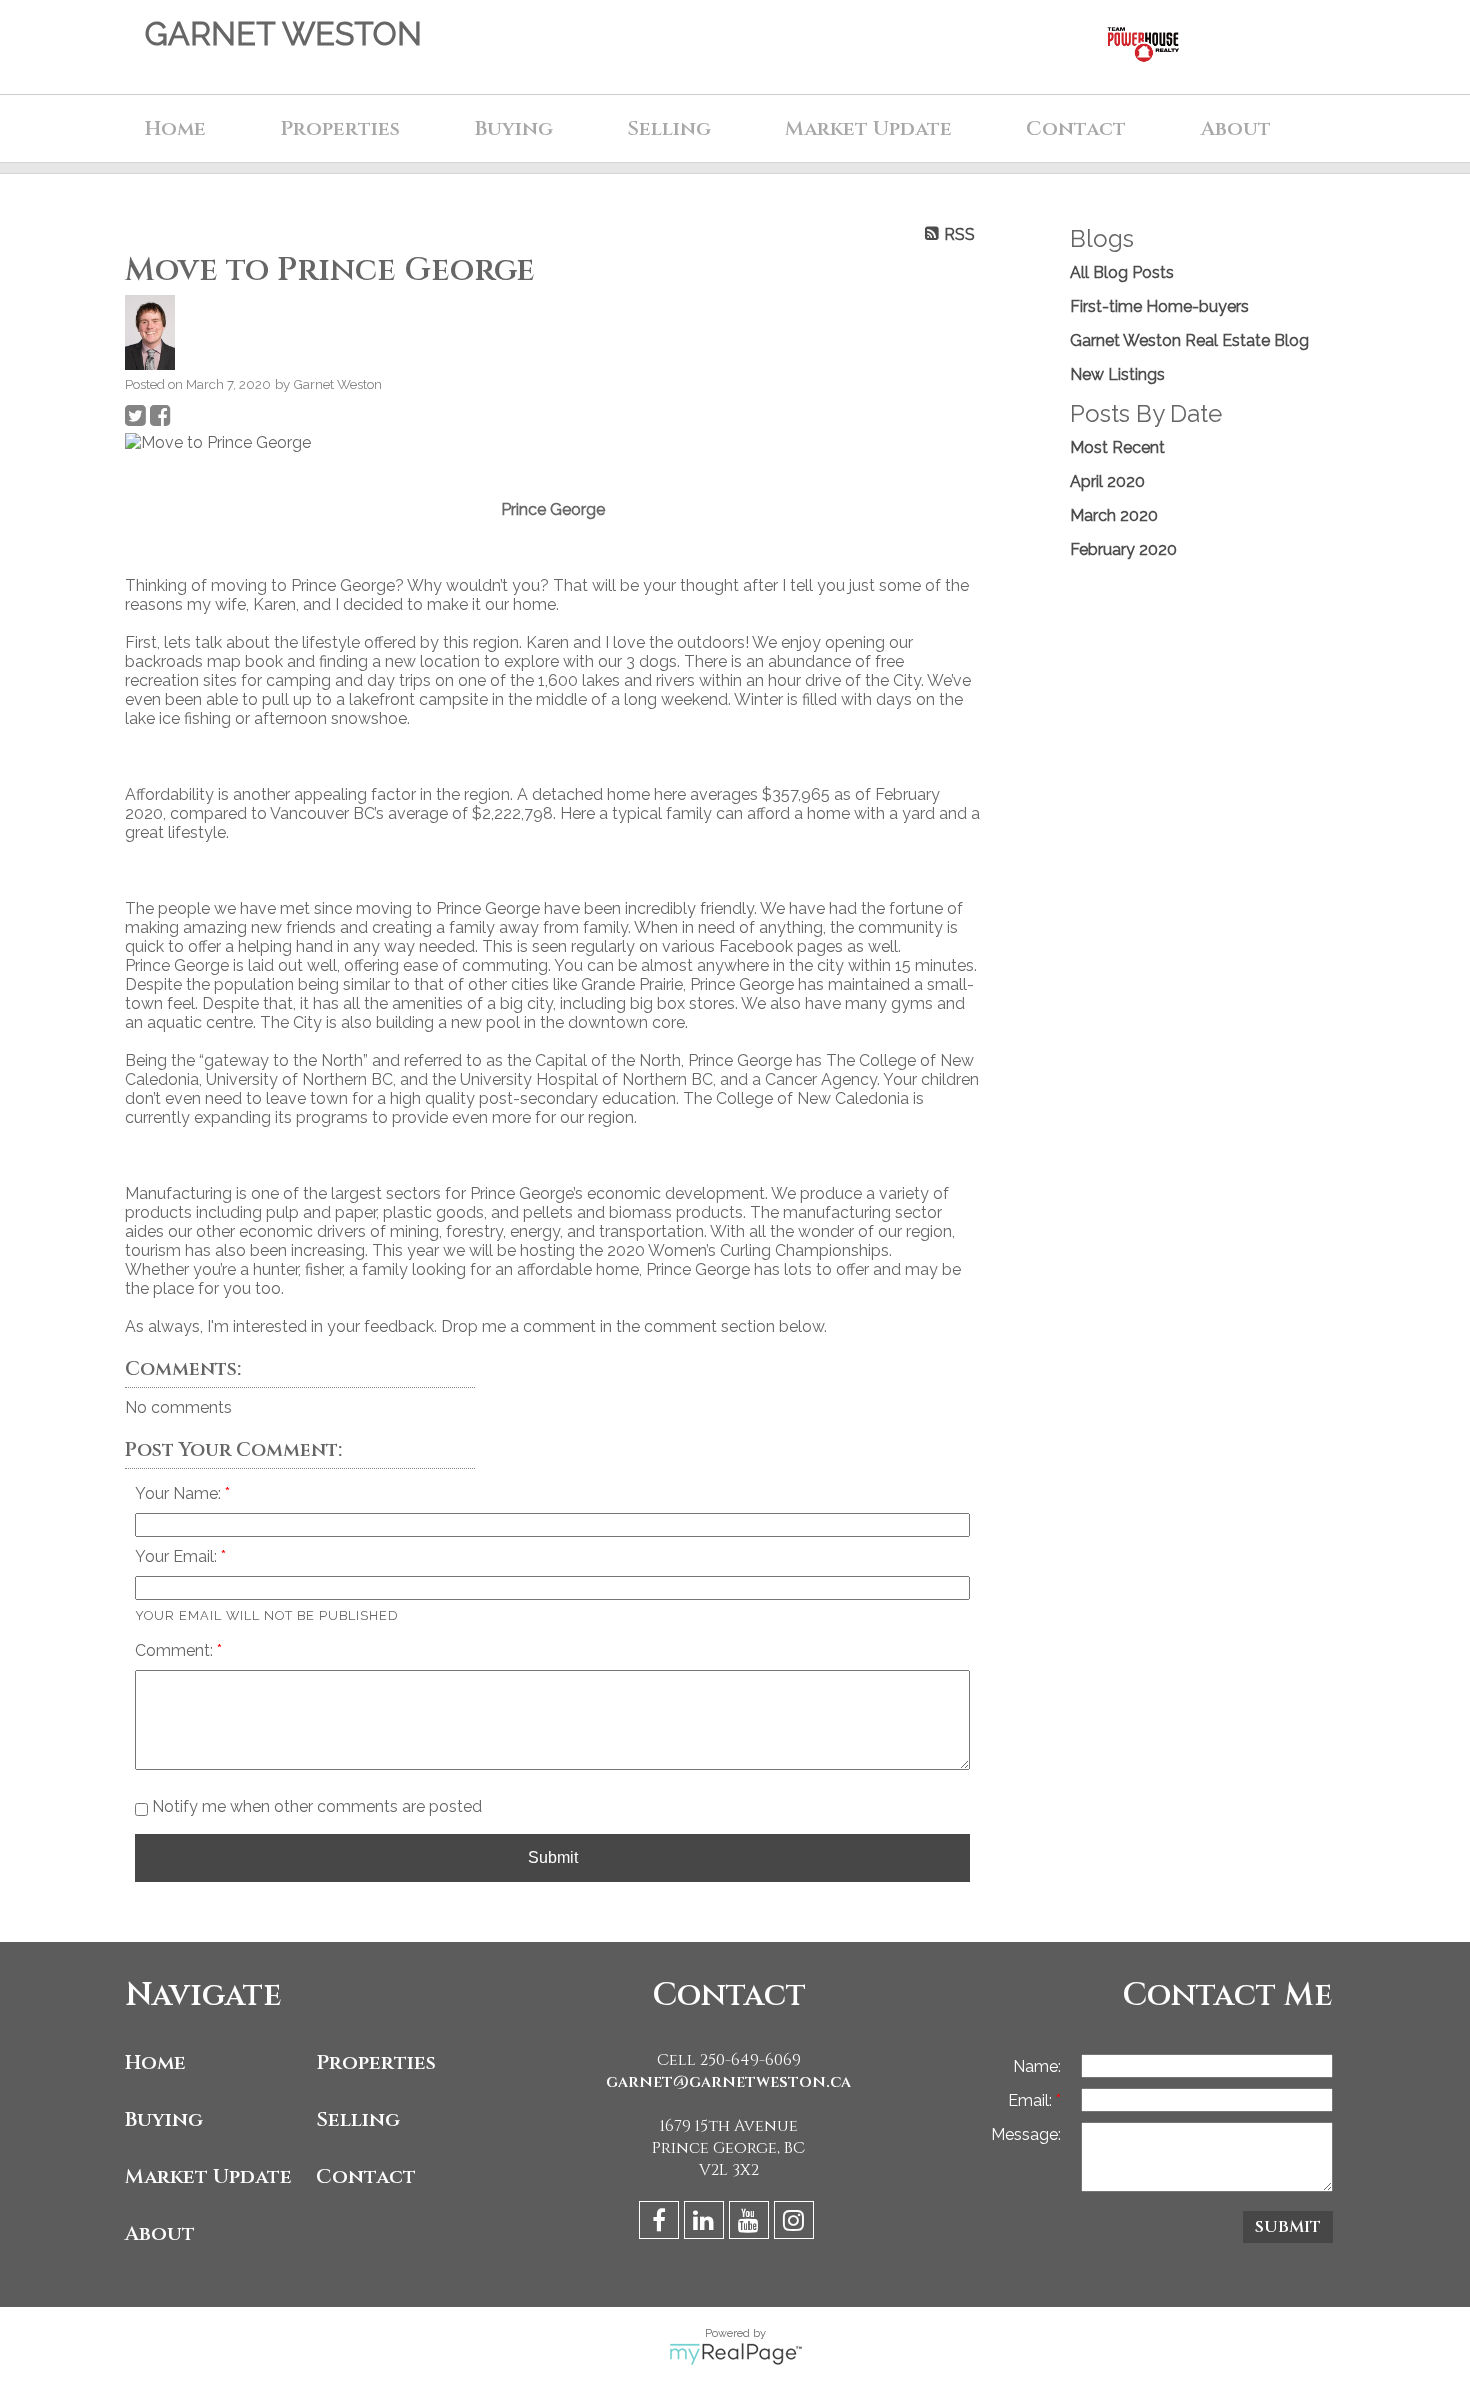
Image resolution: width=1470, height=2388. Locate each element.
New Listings (1117, 374)
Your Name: (180, 1493)
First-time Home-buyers (1159, 306)
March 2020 (1114, 515)
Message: (1026, 2134)
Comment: (176, 1650)
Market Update (208, 2176)
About (160, 2233)
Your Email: (178, 1556)
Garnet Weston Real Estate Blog (1189, 340)
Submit (553, 1857)
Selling (358, 2119)
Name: (1037, 2066)
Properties (376, 2062)
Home (175, 128)
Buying (164, 2119)
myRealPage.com (735, 2354)
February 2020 (1123, 549)
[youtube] (751, 2223)
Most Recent (1117, 447)
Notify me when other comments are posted (315, 1806)
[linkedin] (706, 2223)
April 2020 (1107, 481)
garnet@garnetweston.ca (728, 2082)
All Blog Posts (1122, 272)
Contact (1076, 128)
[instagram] (796, 2223)
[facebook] (661, 2223)
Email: (1032, 2100)
